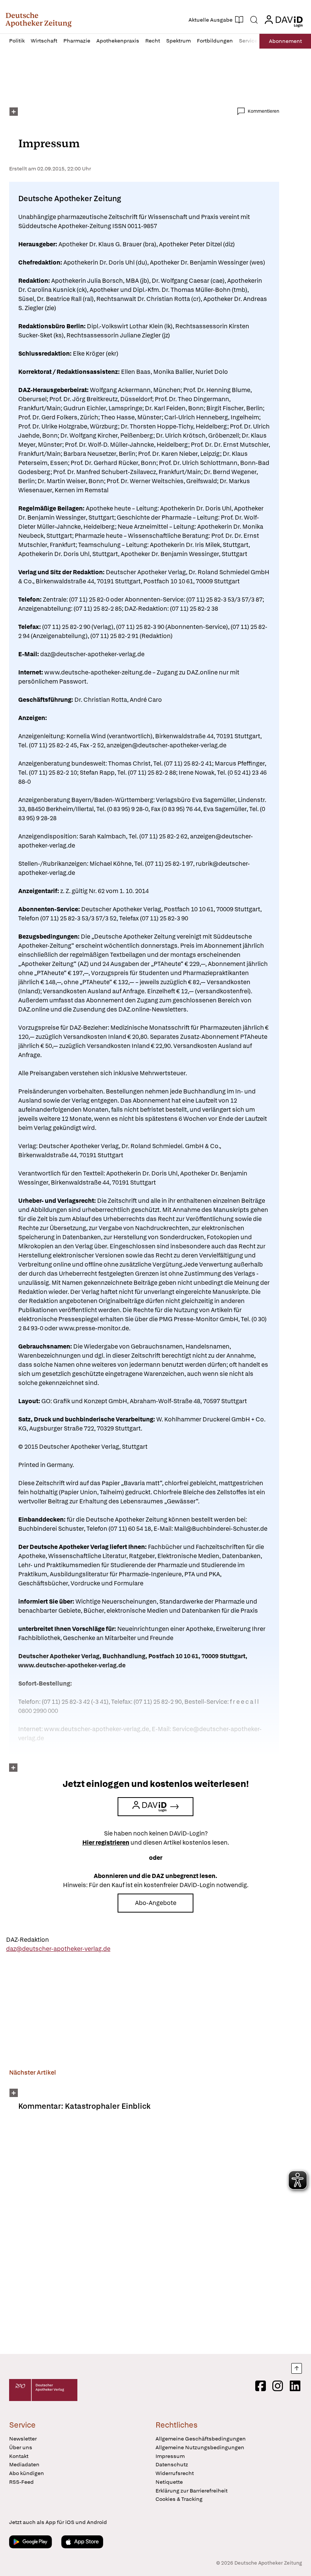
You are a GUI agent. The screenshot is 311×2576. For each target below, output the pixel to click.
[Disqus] (144, 2237)
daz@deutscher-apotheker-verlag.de (58, 1949)
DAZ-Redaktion (27, 1940)
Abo (285, 41)
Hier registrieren (106, 1843)
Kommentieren (263, 111)
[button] (38, 20)
